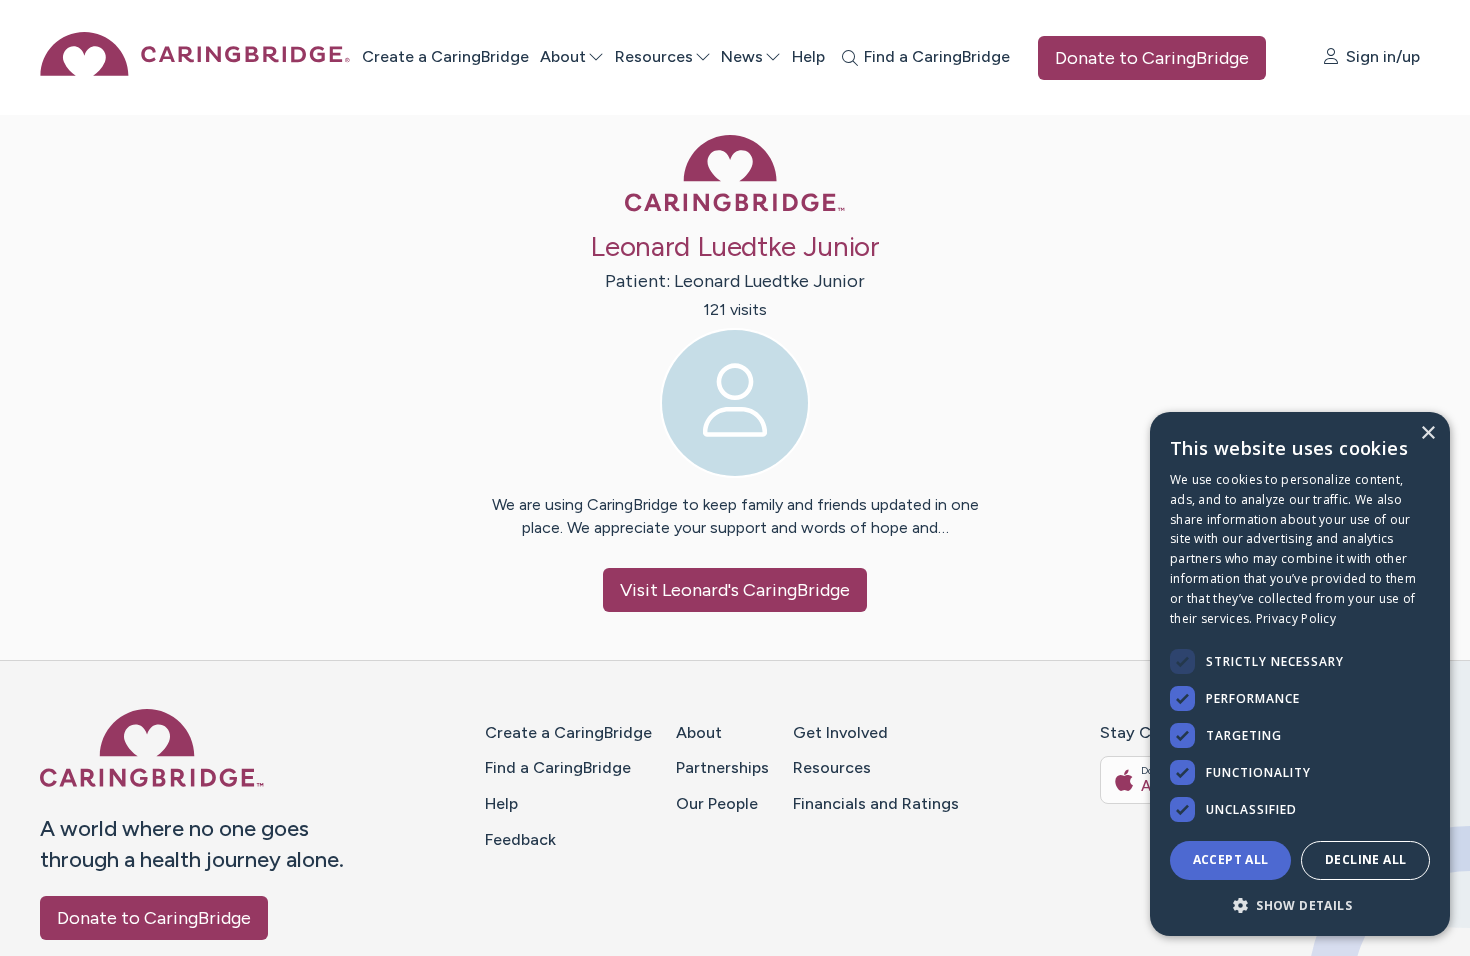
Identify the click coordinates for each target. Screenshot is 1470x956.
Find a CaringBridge (558, 767)
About (563, 56)
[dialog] (1300, 674)
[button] (1300, 904)
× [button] (1427, 433)
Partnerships (722, 767)
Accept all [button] (1231, 859)
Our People (717, 803)
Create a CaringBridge (445, 56)
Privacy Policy (1296, 618)
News (742, 56)
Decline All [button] (1365, 859)
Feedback (520, 839)
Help (808, 56)
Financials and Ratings (876, 803)
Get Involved (840, 732)
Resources (654, 56)
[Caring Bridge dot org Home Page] (195, 70)
